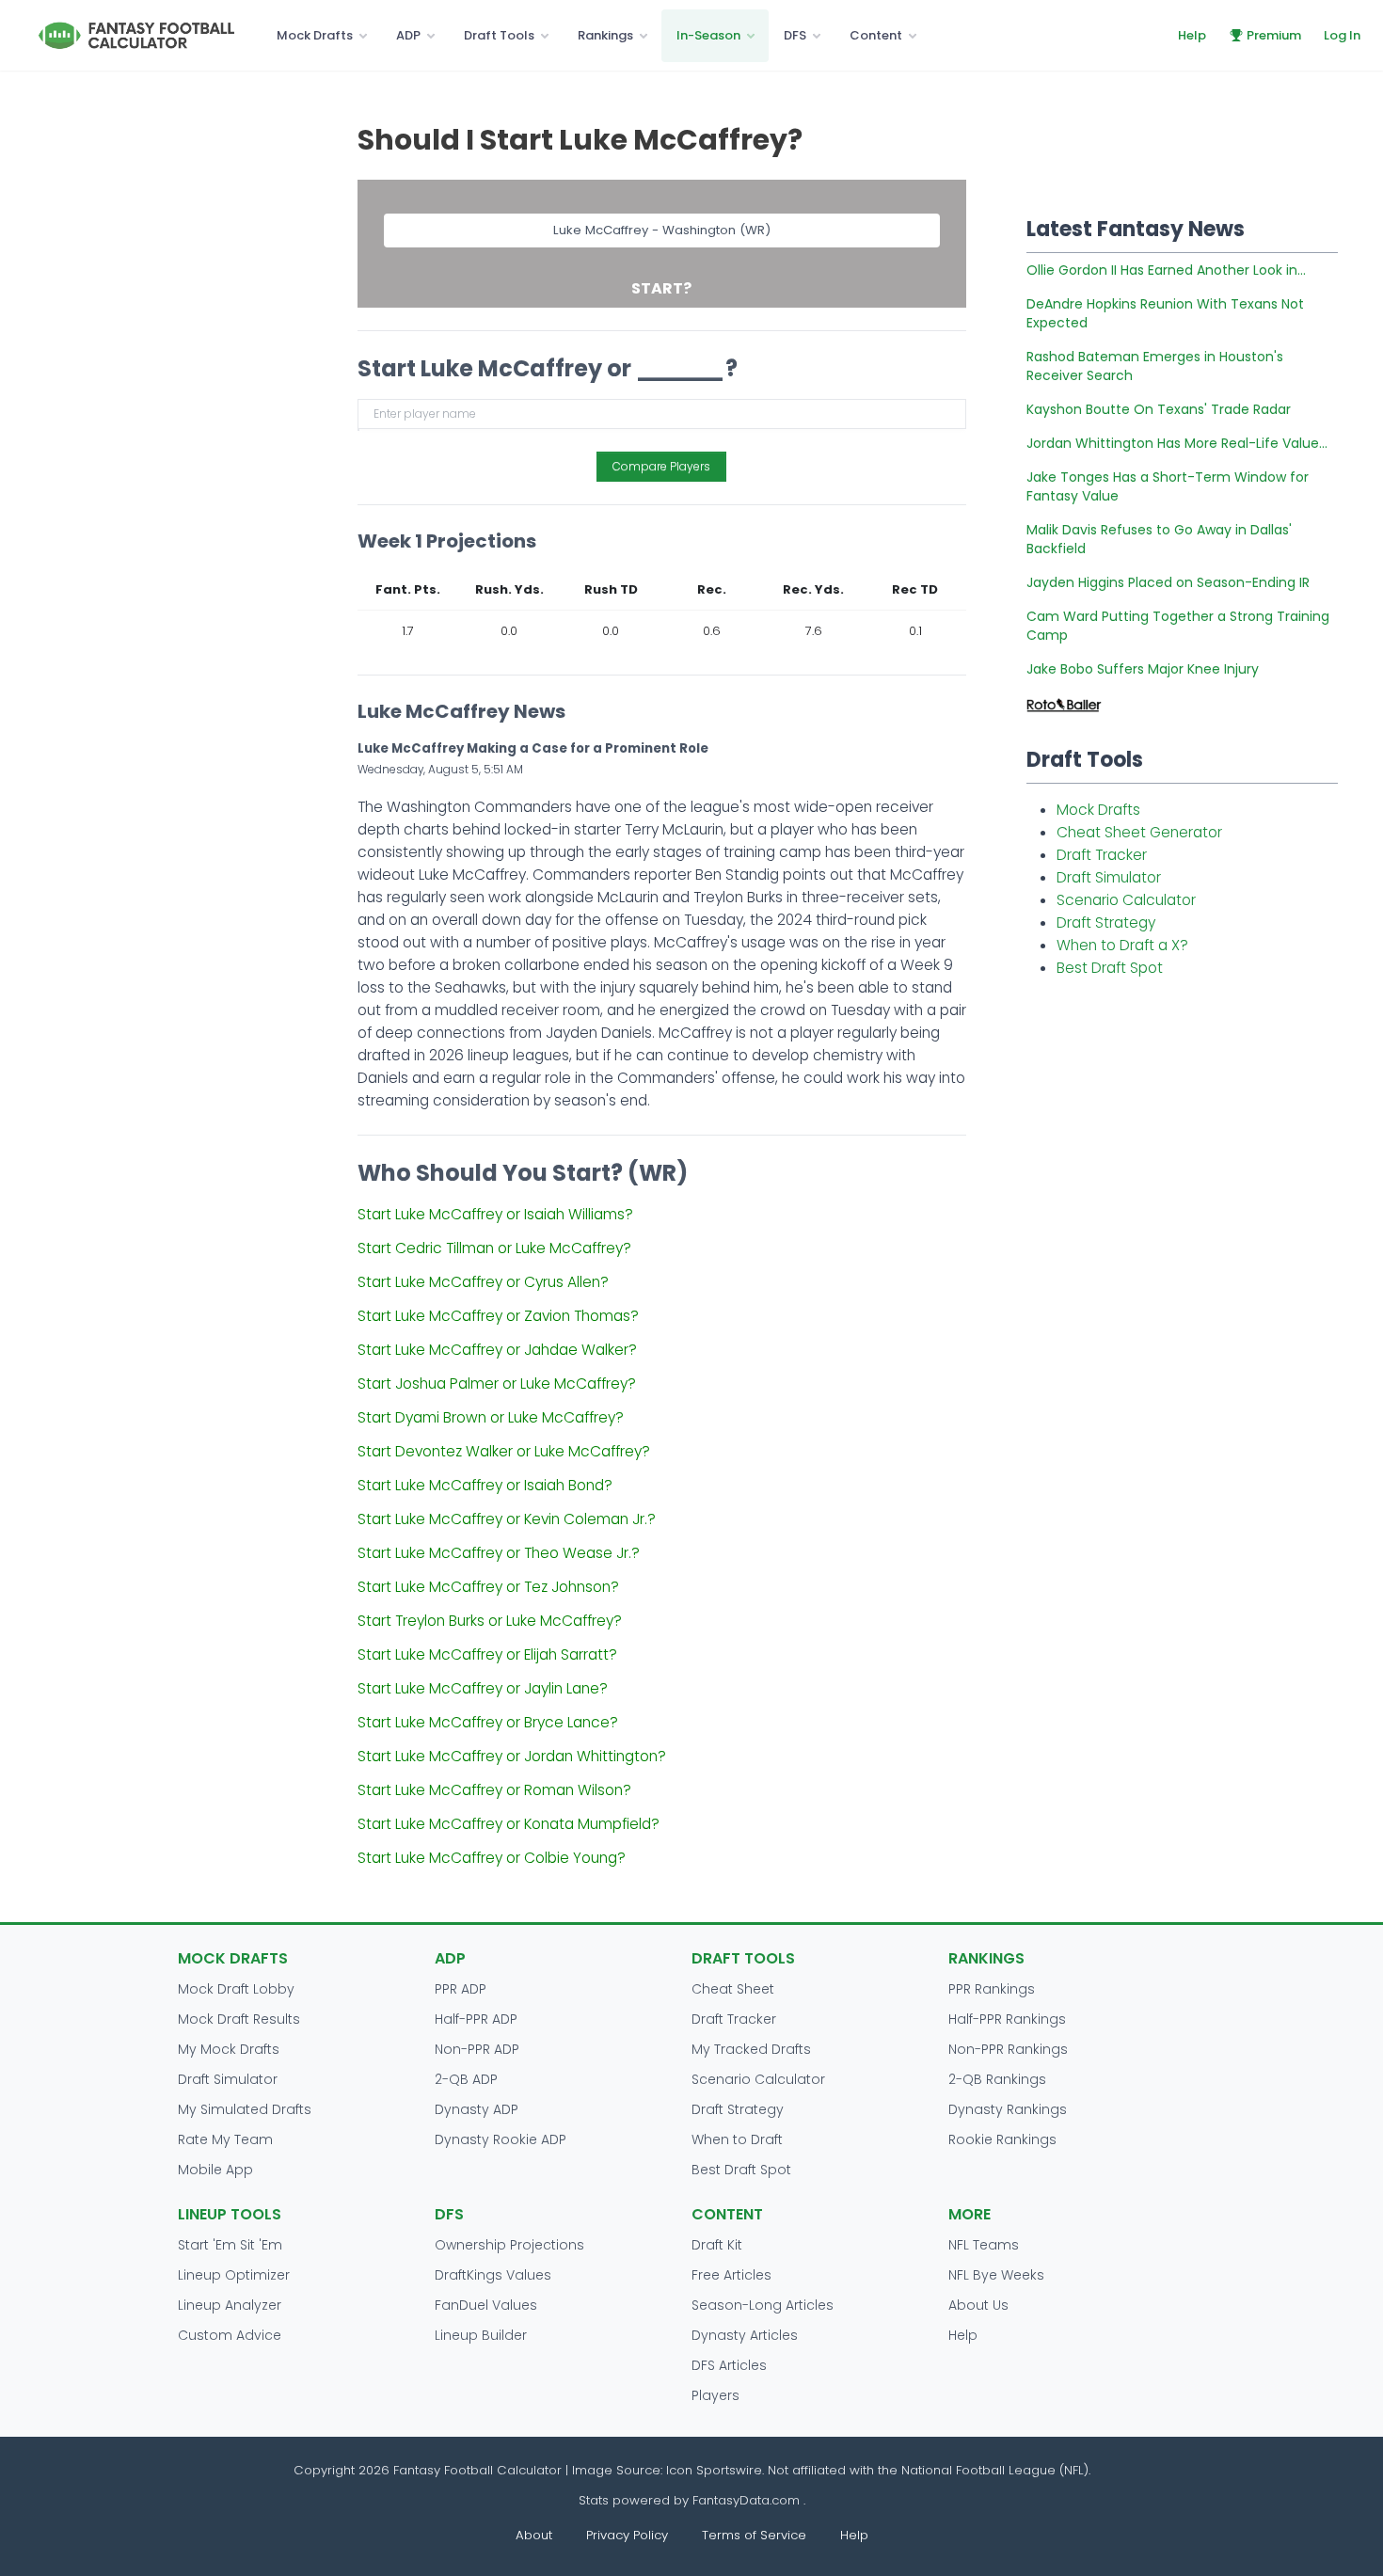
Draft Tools (499, 35)
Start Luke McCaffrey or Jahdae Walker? (497, 1350)
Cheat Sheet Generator (1139, 832)
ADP (408, 35)
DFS (795, 35)
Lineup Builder (481, 2335)
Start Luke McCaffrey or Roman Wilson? (494, 1790)
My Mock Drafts (229, 2049)
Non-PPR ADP (477, 2049)
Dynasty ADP (477, 2109)
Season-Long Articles (763, 2305)
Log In (1342, 35)
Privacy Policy (627, 2535)
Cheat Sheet (733, 1989)
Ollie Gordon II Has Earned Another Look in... (1166, 270)
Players (715, 2395)
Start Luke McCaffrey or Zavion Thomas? (498, 1316)
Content (876, 35)
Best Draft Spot (1110, 968)
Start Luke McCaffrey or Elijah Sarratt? (487, 1654)
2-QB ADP (466, 2079)
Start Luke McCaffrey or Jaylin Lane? (483, 1688)
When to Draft (737, 2139)
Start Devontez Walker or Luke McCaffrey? (504, 1451)
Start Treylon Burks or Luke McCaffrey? (490, 1621)
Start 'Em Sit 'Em (230, 2245)
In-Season (708, 35)
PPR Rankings (992, 1989)
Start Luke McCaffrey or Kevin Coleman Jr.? (507, 1519)
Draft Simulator (1109, 877)
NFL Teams (984, 2245)
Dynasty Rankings (1008, 2109)
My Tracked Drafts (751, 2049)
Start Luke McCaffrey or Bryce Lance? (488, 1722)
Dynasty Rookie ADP (501, 2139)
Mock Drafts (315, 35)
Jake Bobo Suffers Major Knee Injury (1143, 669)
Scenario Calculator (1126, 900)
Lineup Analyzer (230, 2305)
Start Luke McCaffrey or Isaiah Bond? (485, 1485)
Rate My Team (225, 2139)
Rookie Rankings (1002, 2139)
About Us (978, 2305)
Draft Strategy (1106, 922)
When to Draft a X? (1122, 945)
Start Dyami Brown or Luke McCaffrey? (491, 1417)
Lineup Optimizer (234, 2275)
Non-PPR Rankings (1008, 2049)
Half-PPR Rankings (1007, 2019)
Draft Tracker (1102, 855)
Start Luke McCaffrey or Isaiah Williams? (495, 1214)
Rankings (605, 35)
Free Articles (731, 2275)
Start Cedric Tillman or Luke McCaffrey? (494, 1248)
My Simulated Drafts (245, 2109)
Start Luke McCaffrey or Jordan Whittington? (512, 1756)
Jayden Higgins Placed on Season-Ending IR (1168, 582)
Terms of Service (754, 2535)
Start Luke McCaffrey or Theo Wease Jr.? (499, 1553)
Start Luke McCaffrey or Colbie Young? (492, 1858)
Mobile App (215, 2170)
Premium (1274, 35)
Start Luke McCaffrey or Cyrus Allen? (483, 1282)
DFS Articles (729, 2365)
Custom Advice (230, 2335)
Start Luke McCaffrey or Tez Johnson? (488, 1587)
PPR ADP (461, 1989)
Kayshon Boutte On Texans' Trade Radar (1159, 409)
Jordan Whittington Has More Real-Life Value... (1177, 443)
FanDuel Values (486, 2305)
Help (1192, 35)
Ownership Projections (509, 2245)
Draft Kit (717, 2245)
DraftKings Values (493, 2275)
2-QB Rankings (997, 2079)
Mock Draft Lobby (236, 1989)
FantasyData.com (748, 2500)
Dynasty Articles (745, 2335)
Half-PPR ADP (476, 2019)
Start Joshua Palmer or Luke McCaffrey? (497, 1383)
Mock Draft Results (239, 2019)
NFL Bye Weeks (996, 2275)
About (534, 2535)
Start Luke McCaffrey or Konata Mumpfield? (509, 1824)
